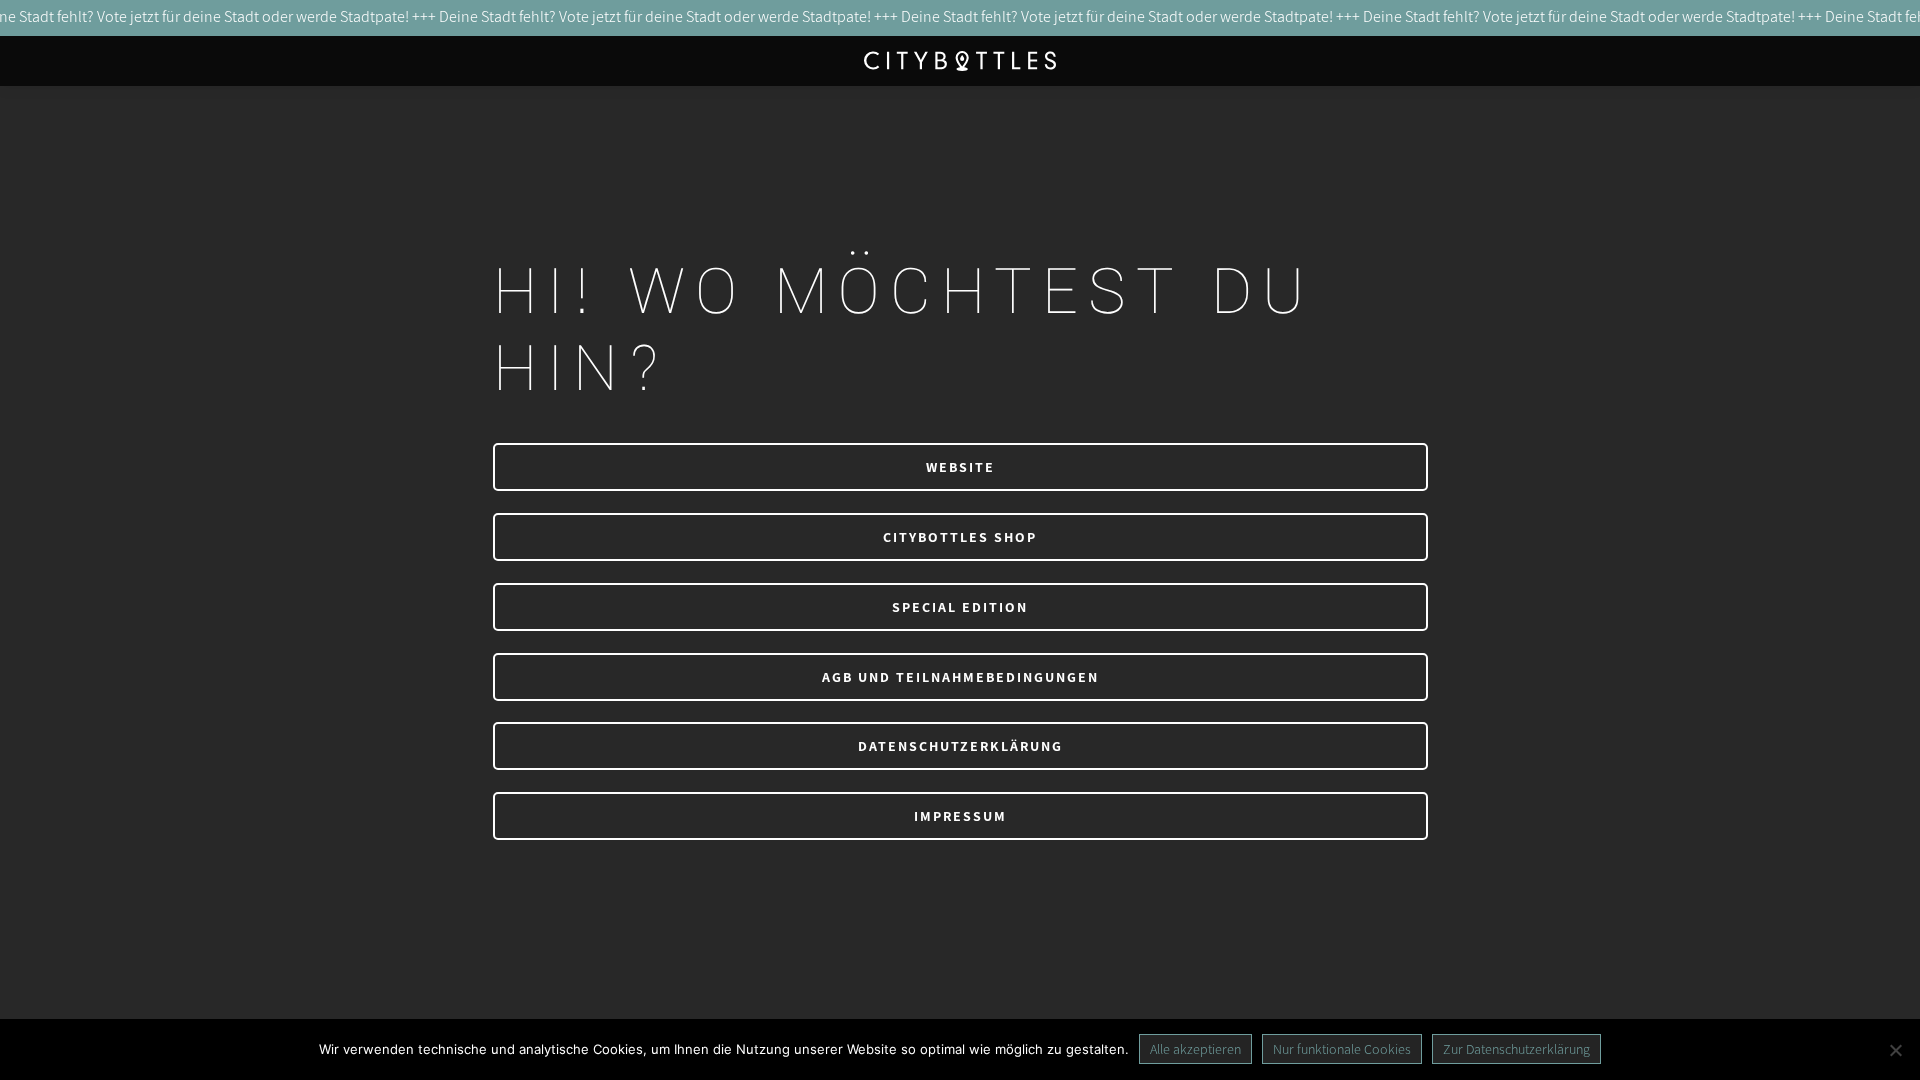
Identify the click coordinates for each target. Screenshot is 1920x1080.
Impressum (960, 816)
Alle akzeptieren (1195, 1049)
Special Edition (960, 607)
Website (960, 467)
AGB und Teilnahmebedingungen (960, 677)
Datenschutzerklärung (960, 746)
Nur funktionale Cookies (1342, 1049)
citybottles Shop (960, 537)
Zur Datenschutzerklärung (1516, 1049)
